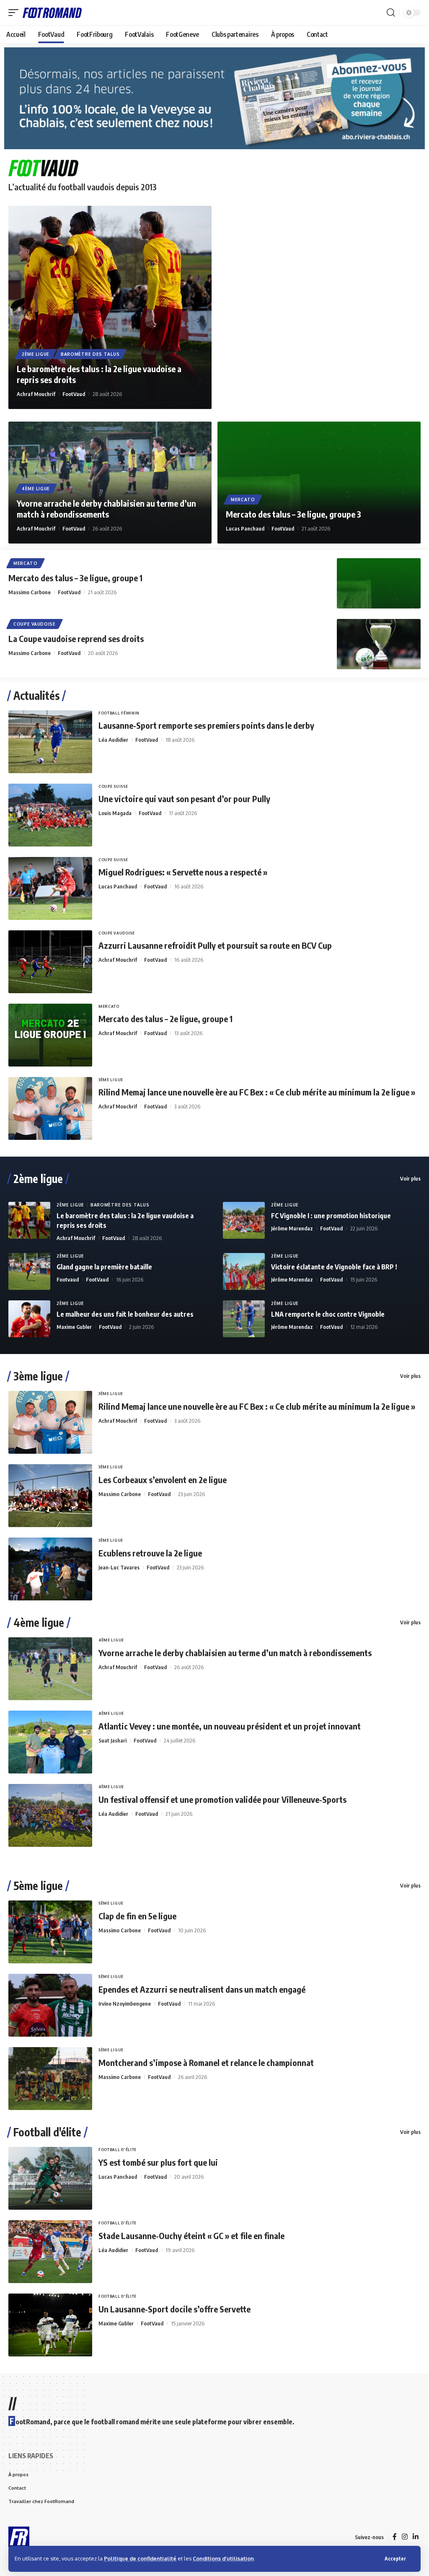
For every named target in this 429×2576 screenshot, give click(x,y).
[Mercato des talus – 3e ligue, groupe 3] (319, 483)
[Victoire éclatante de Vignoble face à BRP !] (244, 1271)
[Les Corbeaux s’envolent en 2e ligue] (50, 1496)
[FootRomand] (52, 12)
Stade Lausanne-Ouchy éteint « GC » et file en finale (191, 2236)
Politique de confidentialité (140, 2558)
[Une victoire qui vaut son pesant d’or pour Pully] (50, 815)
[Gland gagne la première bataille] (29, 1271)
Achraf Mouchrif (36, 394)
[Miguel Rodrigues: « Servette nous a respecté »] (50, 888)
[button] (395, 2559)
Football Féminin (119, 713)
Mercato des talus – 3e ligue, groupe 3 (293, 514)
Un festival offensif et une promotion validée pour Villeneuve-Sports (222, 1799)
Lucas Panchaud (245, 528)
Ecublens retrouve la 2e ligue (150, 1553)
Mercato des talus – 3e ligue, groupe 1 (75, 578)
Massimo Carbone (30, 592)
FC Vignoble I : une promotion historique (331, 1216)
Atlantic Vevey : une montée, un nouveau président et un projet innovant (230, 1726)
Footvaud (68, 1279)
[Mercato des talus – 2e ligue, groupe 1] (50, 1035)
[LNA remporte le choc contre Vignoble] (244, 1319)
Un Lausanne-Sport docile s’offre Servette (174, 2309)
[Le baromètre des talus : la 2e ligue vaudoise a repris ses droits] (110, 307)
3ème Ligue (111, 1080)
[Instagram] (405, 2537)
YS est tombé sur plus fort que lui (158, 2162)
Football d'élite (47, 2132)
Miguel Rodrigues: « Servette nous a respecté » (183, 872)
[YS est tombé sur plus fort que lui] (50, 2178)
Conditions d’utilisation (223, 2558)
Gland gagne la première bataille (104, 1267)
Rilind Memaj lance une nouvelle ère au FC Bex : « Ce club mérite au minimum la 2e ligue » (257, 1092)
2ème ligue (38, 1179)
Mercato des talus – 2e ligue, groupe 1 (165, 1019)
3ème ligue (38, 1376)
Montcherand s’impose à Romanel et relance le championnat (206, 2062)
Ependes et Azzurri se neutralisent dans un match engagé (202, 1989)
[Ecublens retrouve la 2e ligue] (50, 1569)
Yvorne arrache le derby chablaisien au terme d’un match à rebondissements (106, 509)
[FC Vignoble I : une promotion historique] (244, 1220)
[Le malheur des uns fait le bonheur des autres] (29, 1319)
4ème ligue (39, 1623)
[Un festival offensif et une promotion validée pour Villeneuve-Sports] (50, 1815)
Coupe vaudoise (35, 624)
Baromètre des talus (90, 354)
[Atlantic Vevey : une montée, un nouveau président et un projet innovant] (50, 1742)
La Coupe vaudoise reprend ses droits (76, 638)
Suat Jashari (112, 1740)
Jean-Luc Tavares (119, 1567)
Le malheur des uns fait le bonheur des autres (125, 1314)
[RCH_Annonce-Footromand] (214, 98)
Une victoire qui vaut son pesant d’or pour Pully (184, 799)
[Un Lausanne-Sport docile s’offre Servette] (50, 2325)
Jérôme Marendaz (292, 1228)
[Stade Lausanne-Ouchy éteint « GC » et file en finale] (50, 2252)
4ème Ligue (36, 489)
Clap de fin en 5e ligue (137, 1916)
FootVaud (74, 394)
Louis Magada (115, 813)
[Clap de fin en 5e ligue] (50, 1932)
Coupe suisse (113, 786)
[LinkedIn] (416, 2537)
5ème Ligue (111, 1903)
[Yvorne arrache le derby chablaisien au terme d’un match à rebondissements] (50, 1669)
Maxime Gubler (74, 1327)
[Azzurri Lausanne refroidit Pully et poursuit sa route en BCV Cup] (50, 962)
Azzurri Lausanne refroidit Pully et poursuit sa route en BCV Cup (215, 945)
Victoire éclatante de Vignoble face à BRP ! (334, 1267)
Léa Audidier (113, 740)
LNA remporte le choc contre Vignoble (328, 1314)
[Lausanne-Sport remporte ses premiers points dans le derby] (50, 742)
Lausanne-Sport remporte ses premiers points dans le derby (206, 725)
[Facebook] (395, 2537)
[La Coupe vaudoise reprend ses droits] (379, 644)
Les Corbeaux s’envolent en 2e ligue (163, 1480)
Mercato (243, 500)
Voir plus (410, 1178)
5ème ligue (38, 1886)
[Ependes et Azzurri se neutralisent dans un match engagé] (50, 2005)
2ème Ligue (36, 354)
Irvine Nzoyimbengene (125, 2004)
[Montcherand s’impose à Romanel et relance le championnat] (50, 2079)
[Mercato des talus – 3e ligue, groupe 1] (379, 583)
